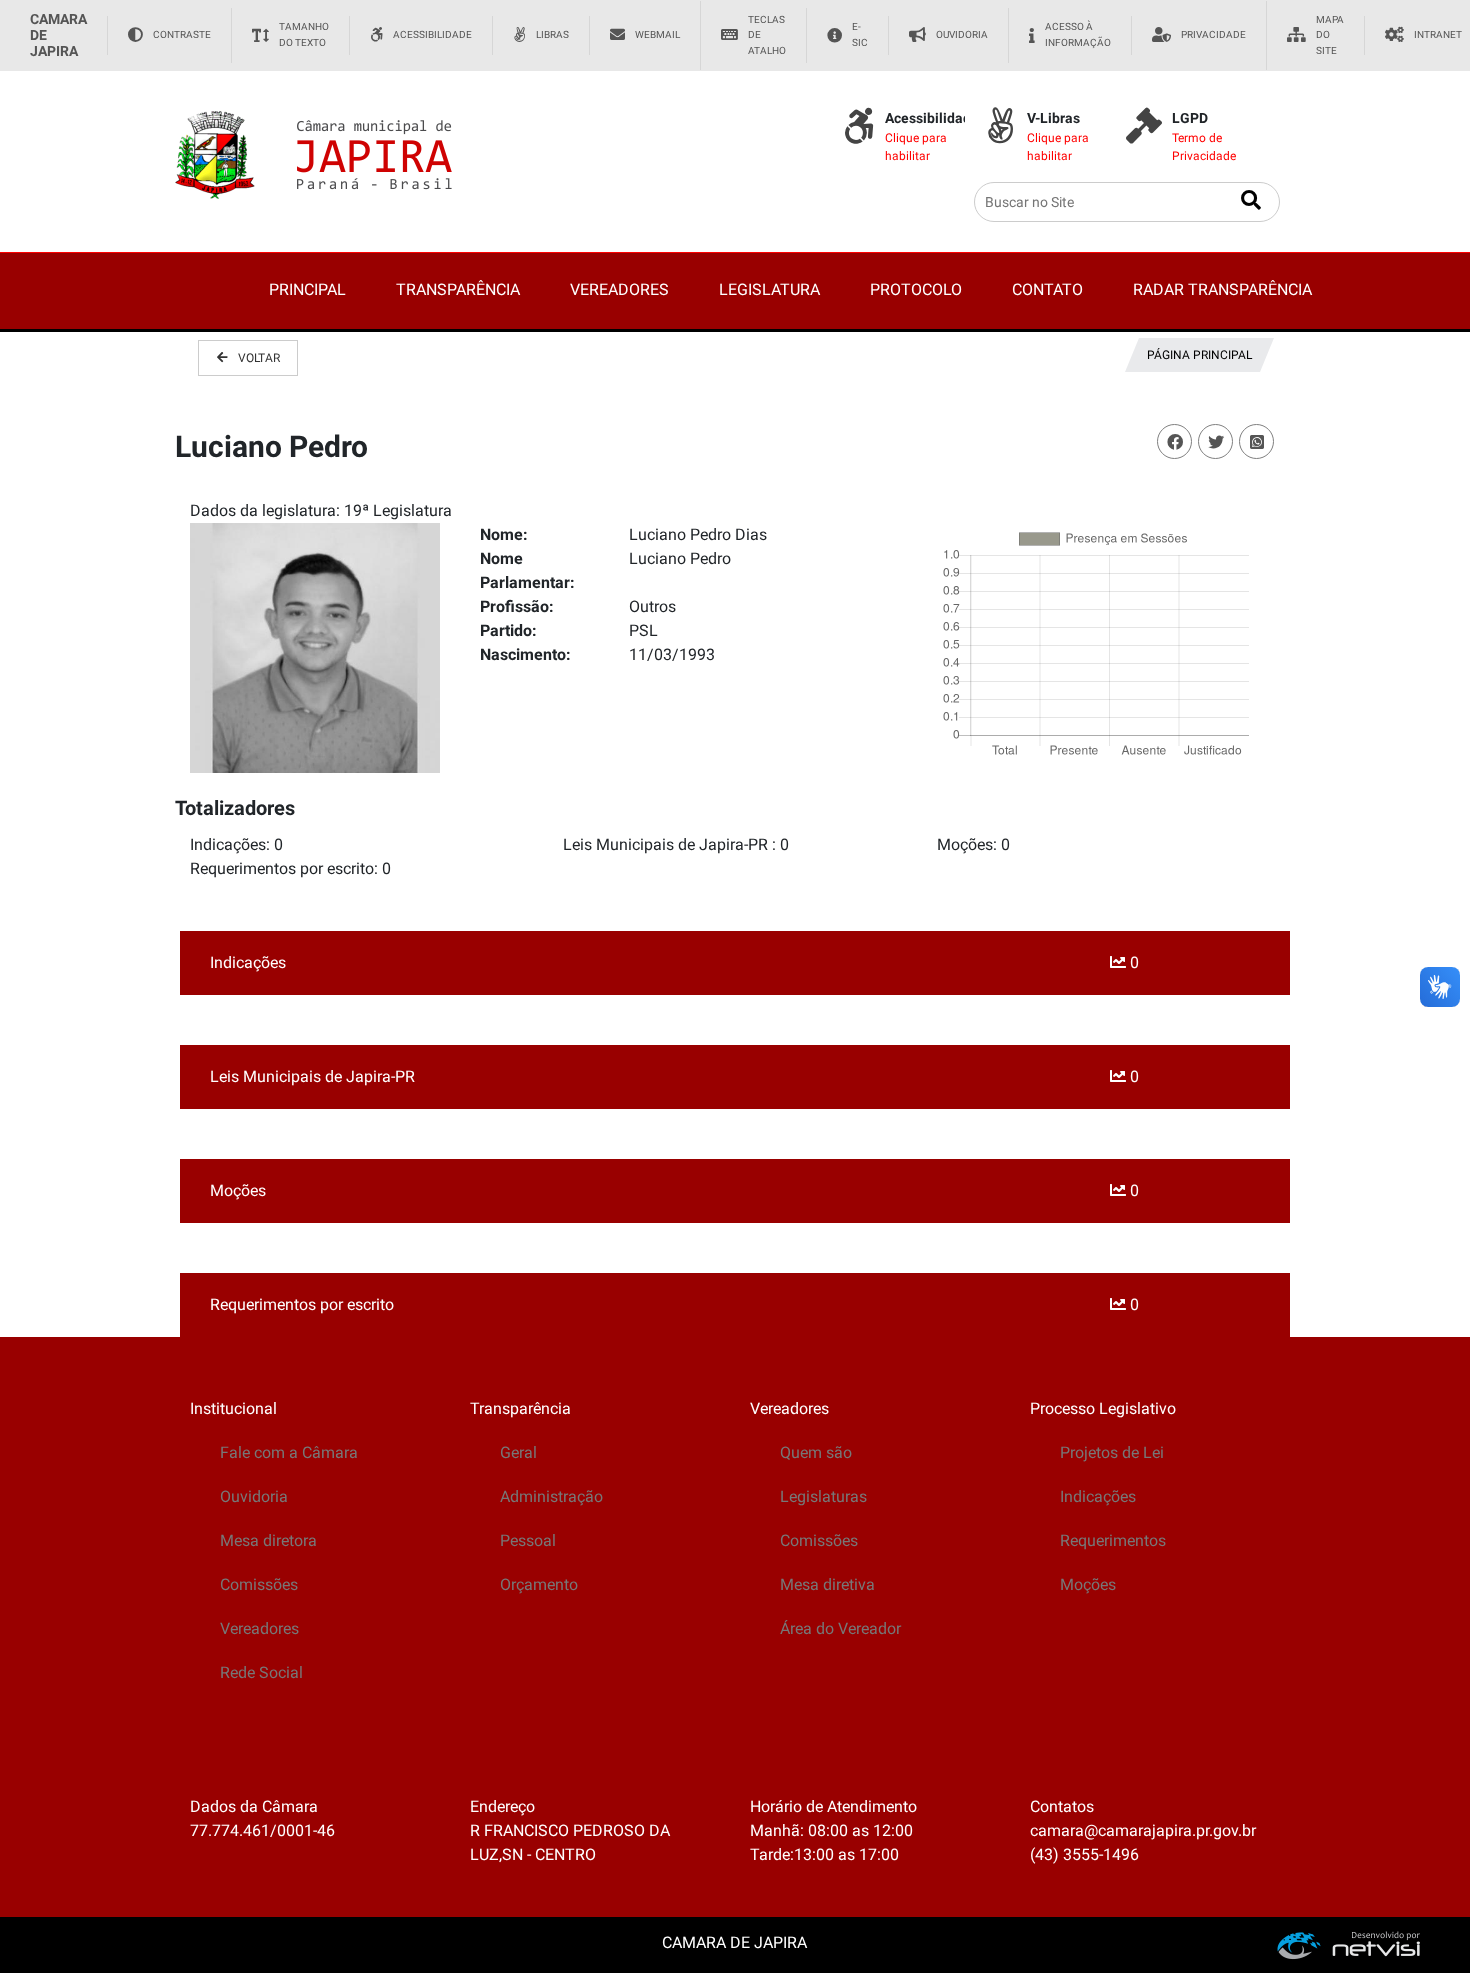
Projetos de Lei (1112, 1452)
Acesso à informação (1078, 34)
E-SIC (860, 34)
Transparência (520, 1408)
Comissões (259, 1584)
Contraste (182, 34)
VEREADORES (619, 289)
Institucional (233, 1408)
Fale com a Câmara (289, 1452)
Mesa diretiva (827, 1584)
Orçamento (539, 1584)
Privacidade (1213, 34)
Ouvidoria (962, 34)
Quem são (816, 1452)
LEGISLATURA (769, 289)
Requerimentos (1113, 1540)
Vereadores (259, 1628)
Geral (518, 1452)
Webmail (657, 34)
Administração (551, 1496)
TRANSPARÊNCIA (458, 289)
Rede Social (261, 1672)
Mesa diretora (268, 1540)
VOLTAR (259, 358)
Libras (552, 34)
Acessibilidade (432, 34)
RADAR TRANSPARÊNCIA (1222, 289)
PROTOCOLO (916, 289)
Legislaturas (823, 1496)
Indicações (1098, 1496)
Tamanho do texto (304, 34)
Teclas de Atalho (767, 35)
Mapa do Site (1330, 35)
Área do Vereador (840, 1628)
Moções (1088, 1584)
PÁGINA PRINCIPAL (1199, 355)
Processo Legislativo (1103, 1408)
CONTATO (1047, 289)
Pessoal (528, 1540)
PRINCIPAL (307, 289)
